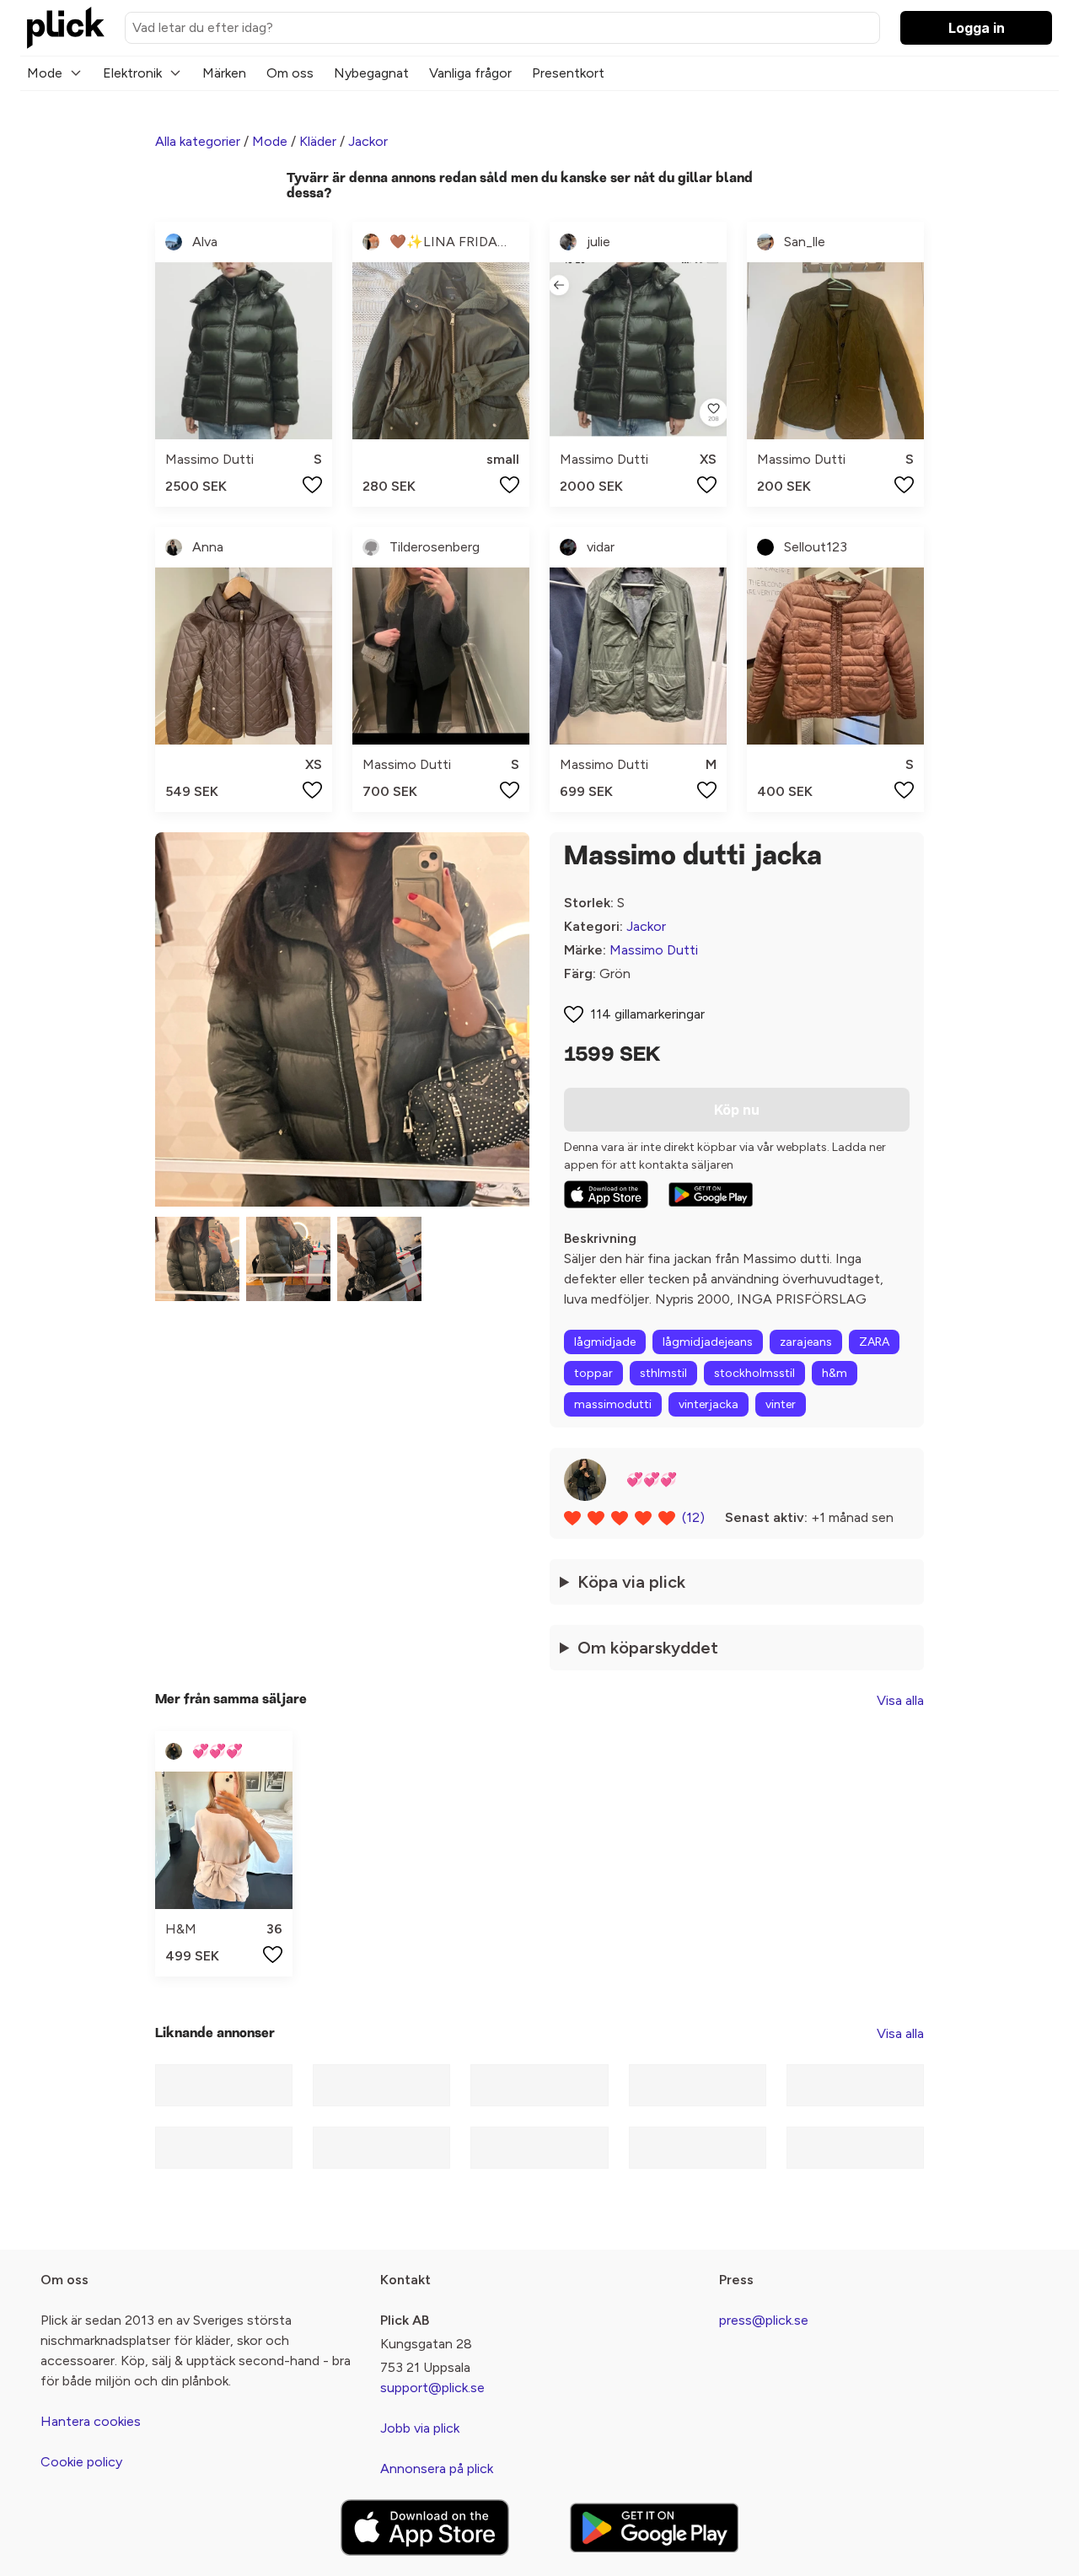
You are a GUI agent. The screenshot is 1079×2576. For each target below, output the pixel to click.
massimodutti (613, 1404)
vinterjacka (709, 1404)
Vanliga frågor (470, 73)
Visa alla (900, 1700)
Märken (224, 73)
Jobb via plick (420, 2428)
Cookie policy (81, 2462)
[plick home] (66, 28)
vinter (781, 1404)
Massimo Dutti (654, 950)
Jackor (368, 141)
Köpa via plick (631, 1582)
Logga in (977, 28)
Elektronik (132, 73)
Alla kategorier (198, 141)
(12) (693, 1517)
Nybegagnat (371, 73)
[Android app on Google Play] (711, 1195)
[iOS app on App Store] (606, 1194)
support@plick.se (432, 2388)
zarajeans (806, 1342)
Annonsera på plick (437, 2468)
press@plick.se (764, 2320)
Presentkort (568, 73)
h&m (835, 1373)
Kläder (318, 141)
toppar (593, 1373)
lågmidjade (605, 1342)
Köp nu (737, 1110)
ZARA (874, 1342)
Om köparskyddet (648, 1648)
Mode (45, 73)
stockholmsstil (754, 1373)
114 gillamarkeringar (647, 1014)
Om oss (290, 73)
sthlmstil (663, 1373)
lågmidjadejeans (708, 1342)
